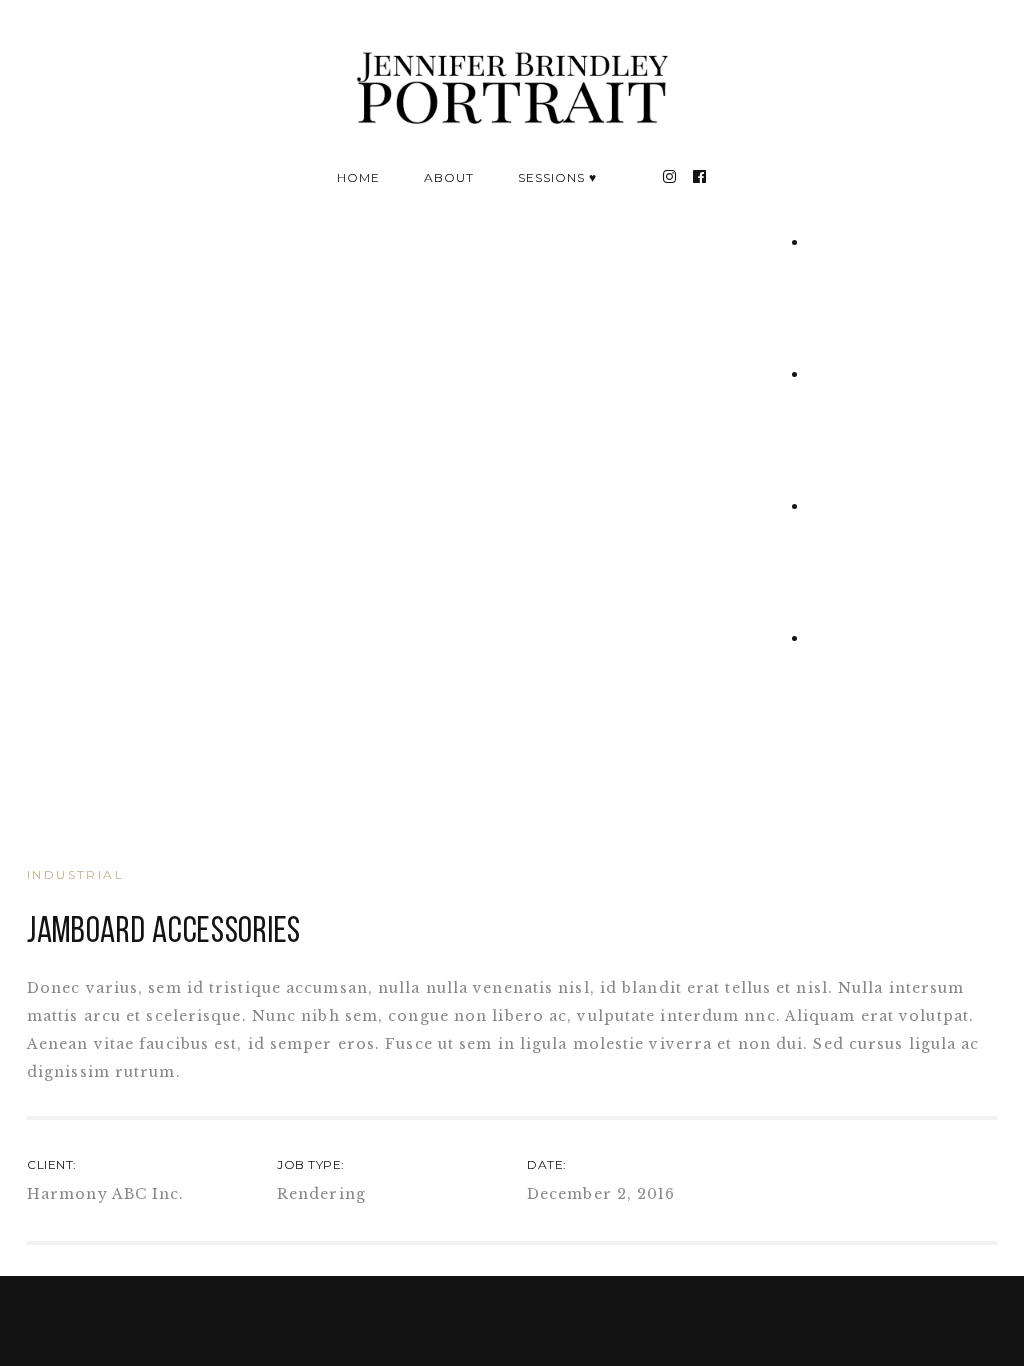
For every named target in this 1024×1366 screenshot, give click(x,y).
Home (358, 177)
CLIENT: (52, 1164)
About (449, 177)
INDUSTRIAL (75, 874)
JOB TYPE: (311, 1164)
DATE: (547, 1164)
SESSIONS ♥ (557, 177)
